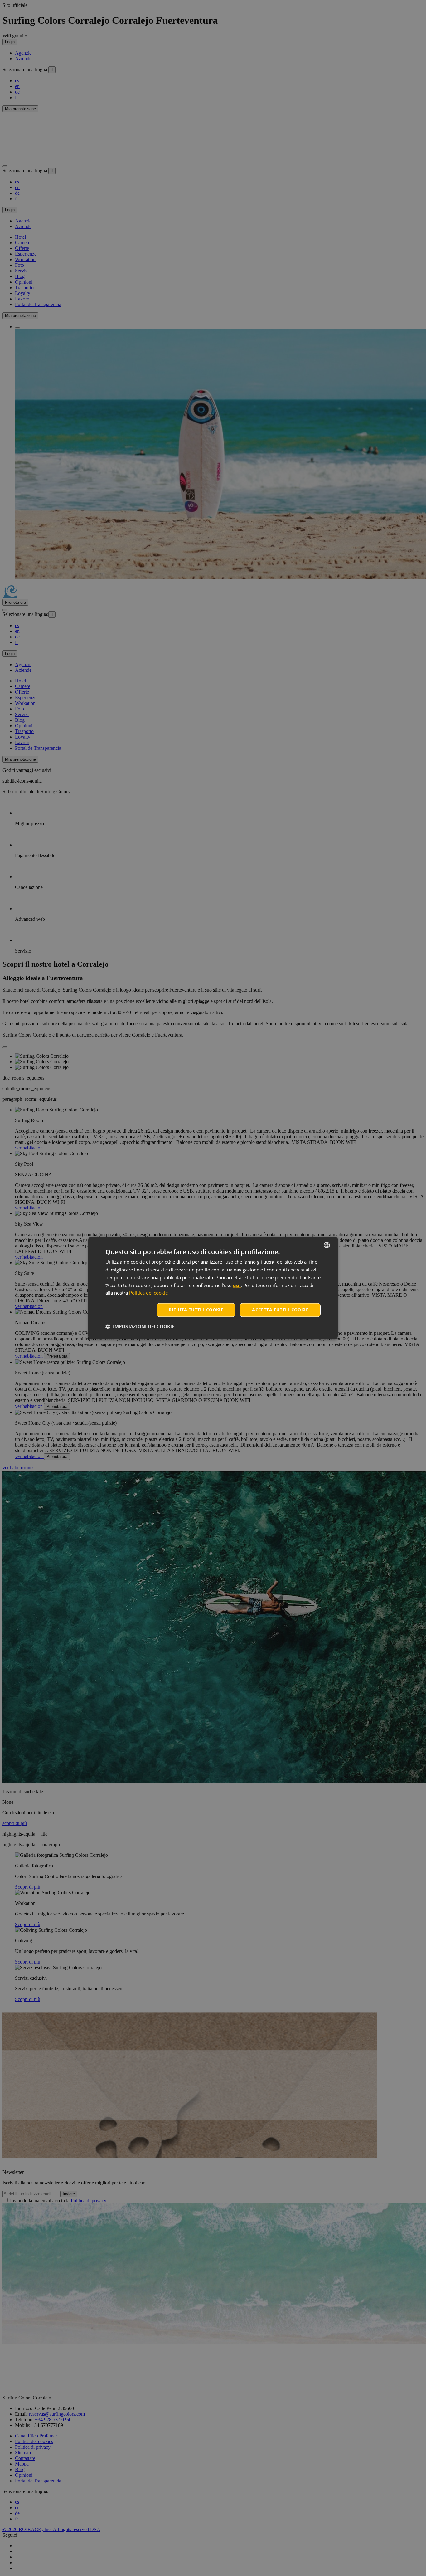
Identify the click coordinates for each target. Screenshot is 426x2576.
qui (237, 1285)
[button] (140, 1327)
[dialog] (213, 1288)
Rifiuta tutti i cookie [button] (196, 1310)
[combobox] (327, 1245)
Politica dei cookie (148, 1293)
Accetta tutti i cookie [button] (280, 1310)
